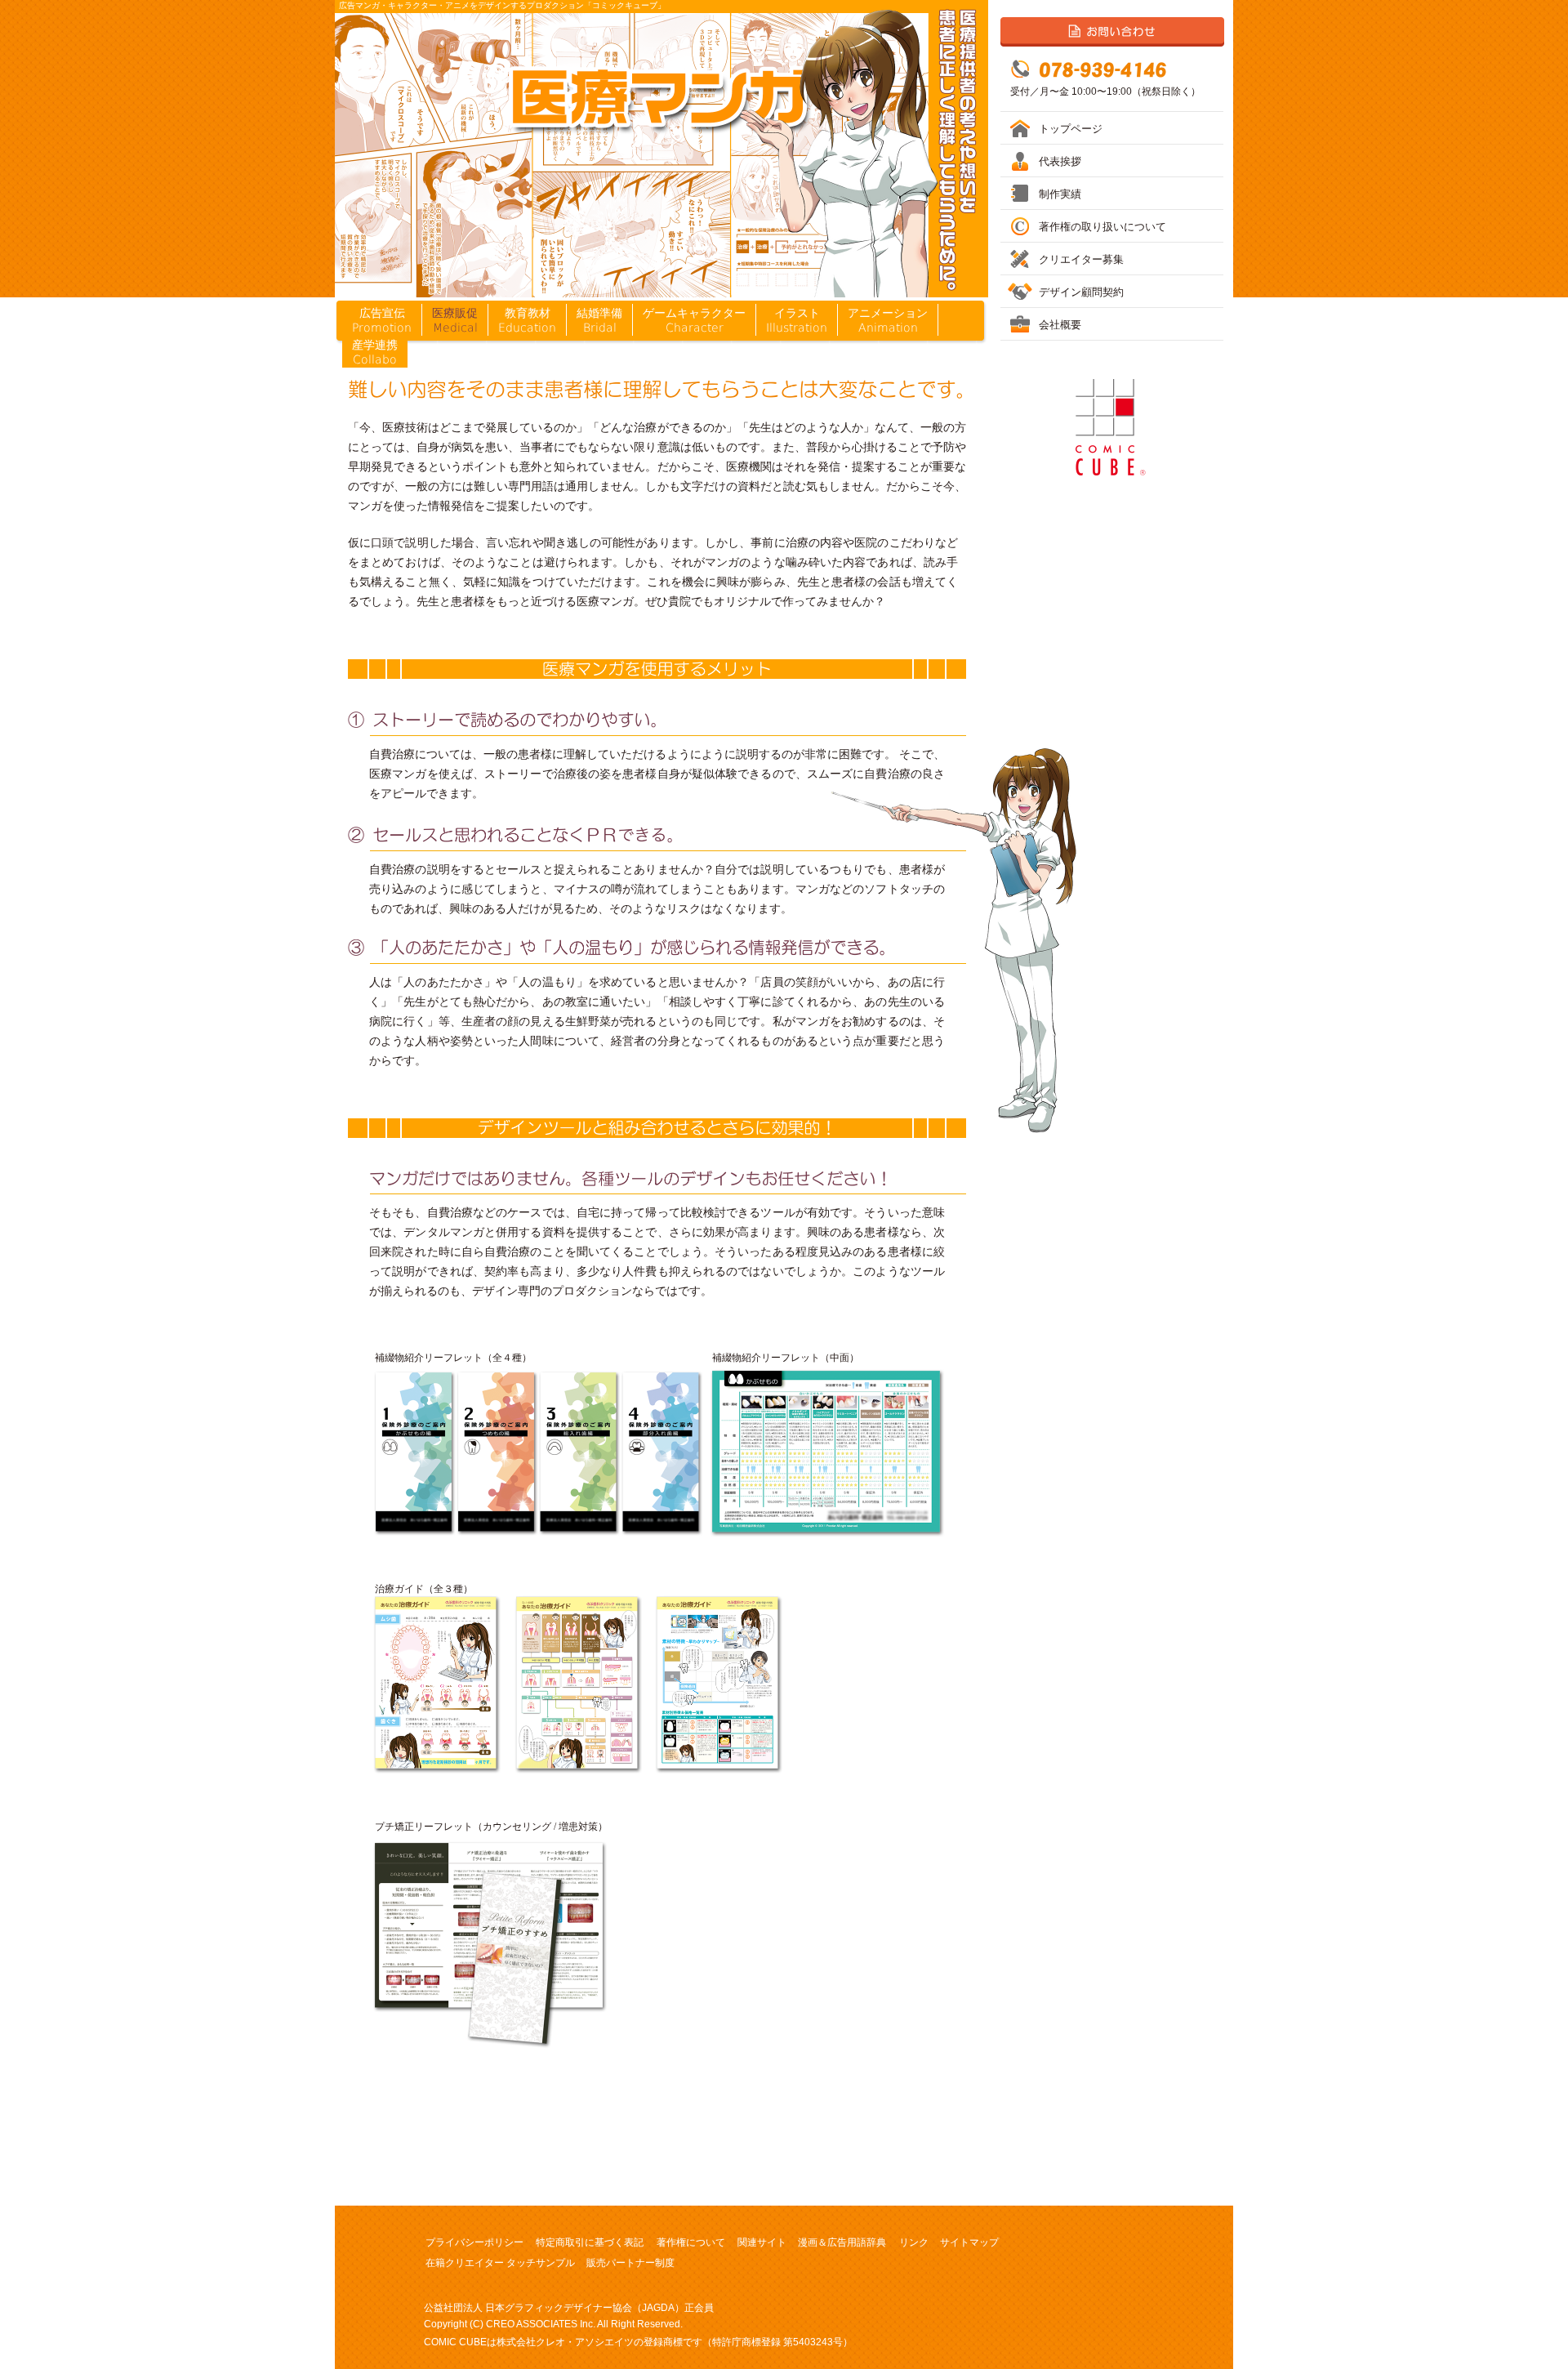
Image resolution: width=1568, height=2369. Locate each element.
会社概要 (1060, 325)
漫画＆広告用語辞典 (842, 2242)
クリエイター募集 (1081, 259)
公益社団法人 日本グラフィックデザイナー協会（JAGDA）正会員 (569, 2308)
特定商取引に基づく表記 (590, 2242)
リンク (914, 2242)
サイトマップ (969, 2242)
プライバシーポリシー (474, 2242)
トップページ (1071, 129)
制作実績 (1060, 194)
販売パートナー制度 (630, 2263)
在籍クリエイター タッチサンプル (500, 2263)
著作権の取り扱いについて (1102, 227)
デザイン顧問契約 (1081, 292)
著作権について (691, 2242)
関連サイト (762, 2242)
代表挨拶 (1060, 161)
